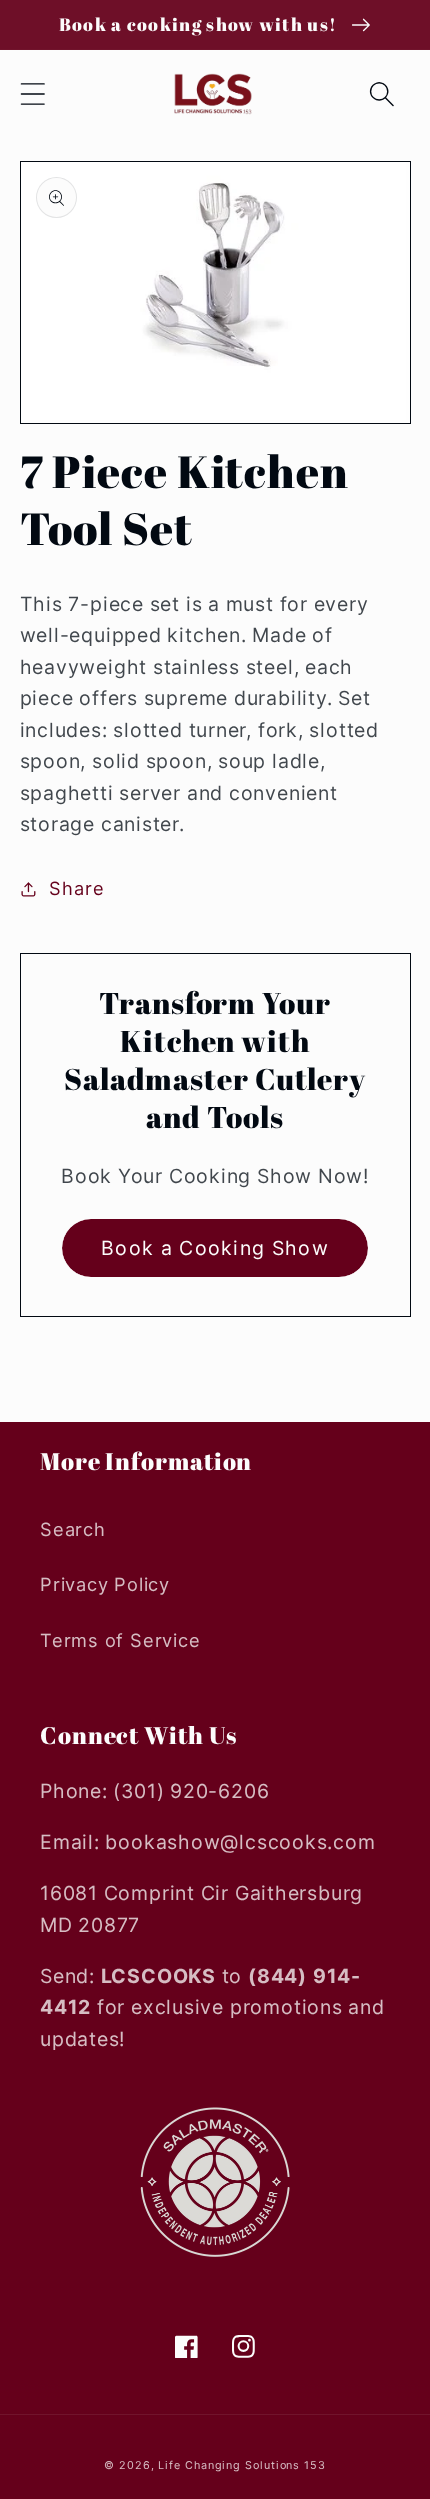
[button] (32, 94)
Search (73, 1529)
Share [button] (76, 888)
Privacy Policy (105, 1584)
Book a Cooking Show (215, 1248)
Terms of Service (120, 1640)
